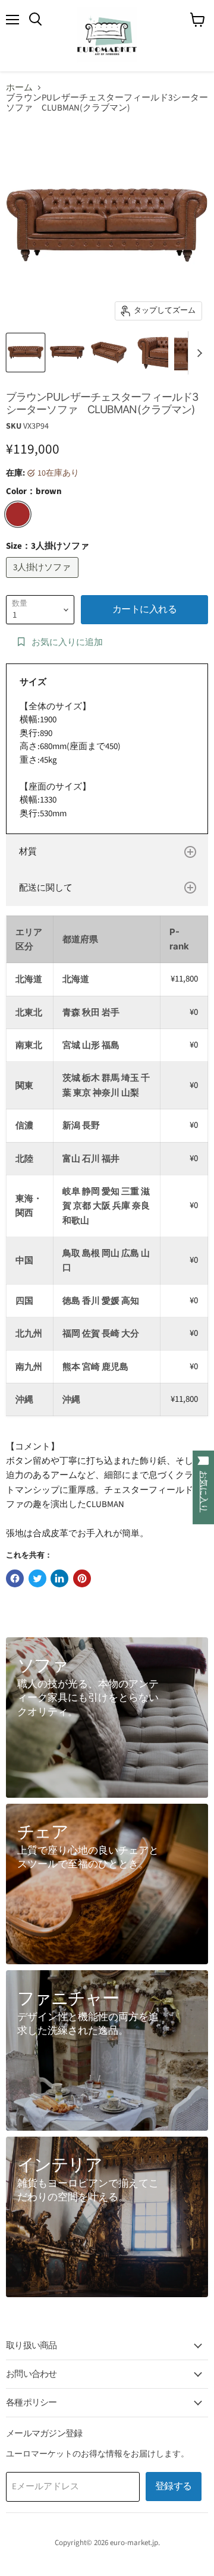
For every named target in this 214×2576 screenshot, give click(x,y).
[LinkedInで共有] (59, 1578)
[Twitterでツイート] (37, 1578)
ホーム (19, 88)
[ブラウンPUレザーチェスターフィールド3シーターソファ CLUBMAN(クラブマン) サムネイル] (26, 353)
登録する (174, 2486)
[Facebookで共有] (15, 1578)
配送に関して (46, 888)
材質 (28, 852)
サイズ (33, 682)
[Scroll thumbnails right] (197, 353)
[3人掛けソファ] (44, 581)
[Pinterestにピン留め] (82, 1578)
